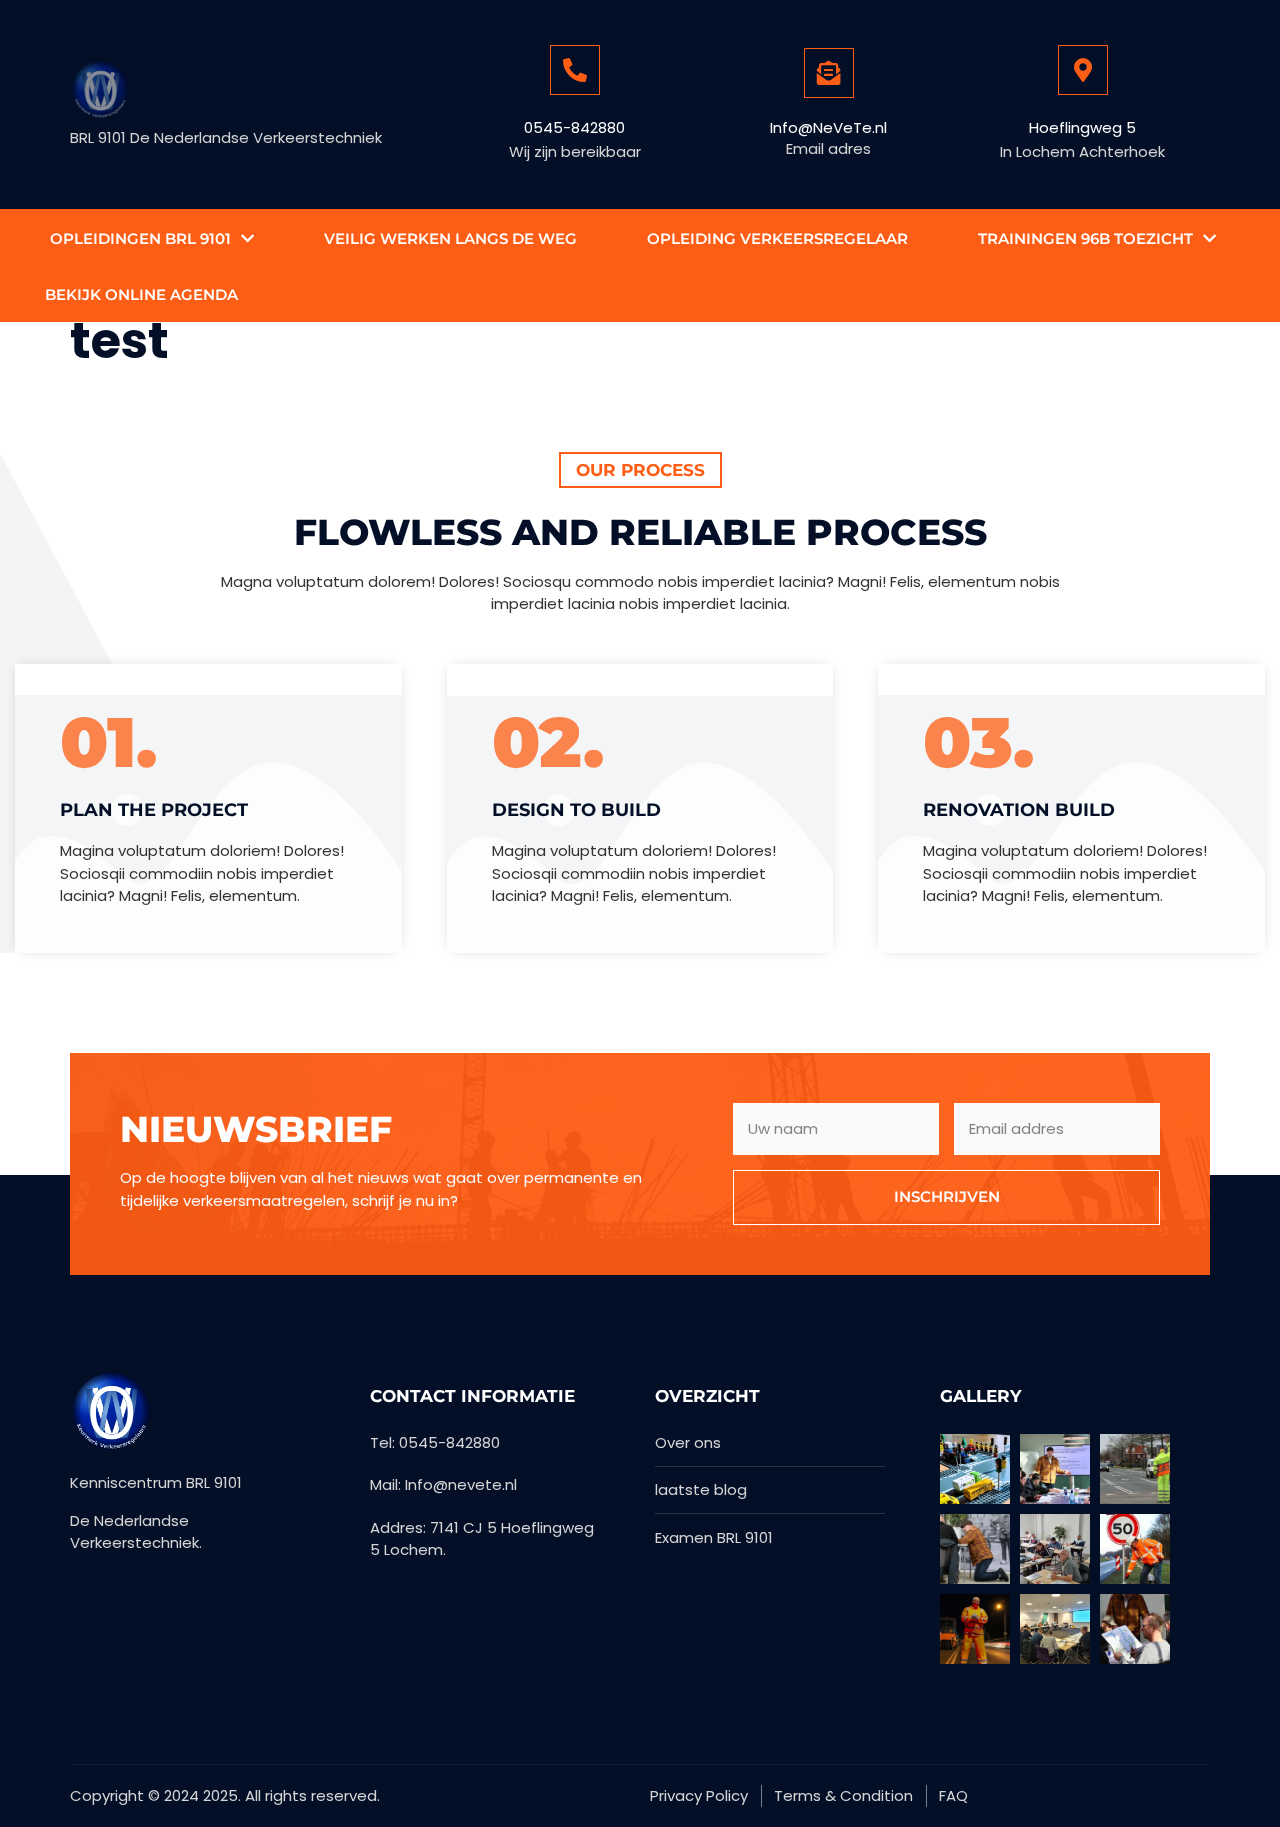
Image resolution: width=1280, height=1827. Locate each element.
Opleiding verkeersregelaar (777, 238)
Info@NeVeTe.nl (828, 127)
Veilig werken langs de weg (450, 238)
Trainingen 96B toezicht (1085, 238)
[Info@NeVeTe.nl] (829, 73)
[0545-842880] (575, 70)
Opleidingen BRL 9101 (140, 238)
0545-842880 (574, 127)
